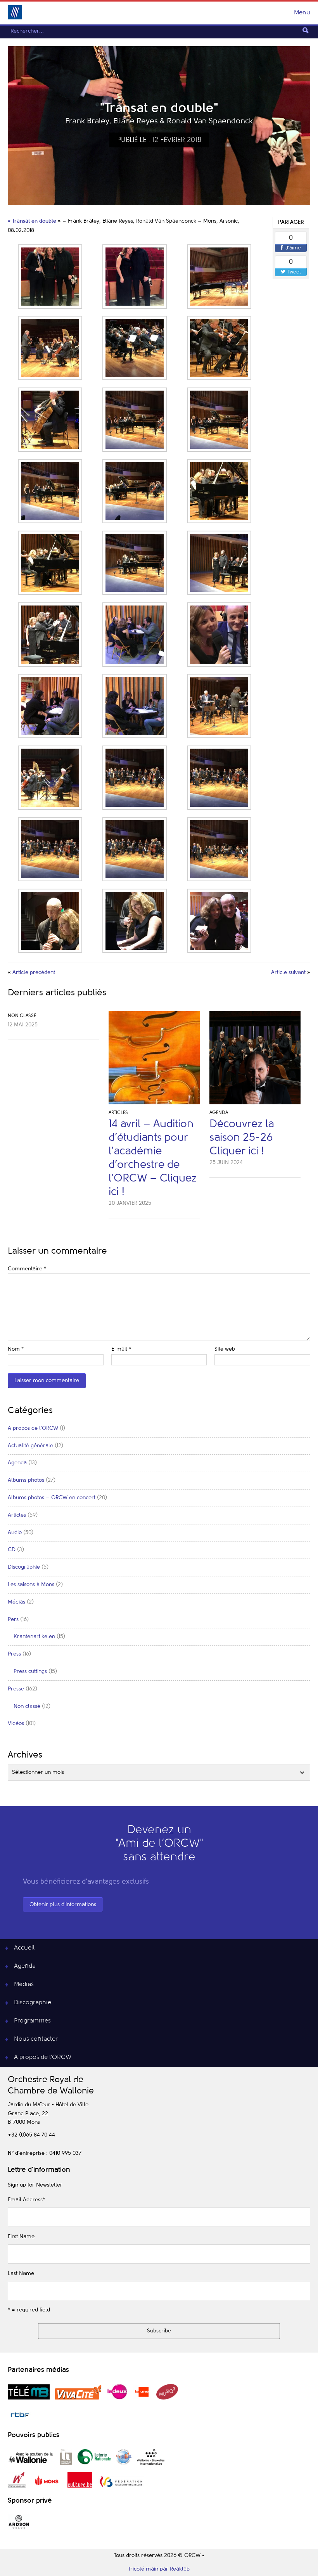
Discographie (24, 1567)
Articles (118, 1113)
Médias (16, 1602)
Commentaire (27, 1269)
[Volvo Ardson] (19, 2528)
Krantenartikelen (34, 1637)
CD (12, 1550)
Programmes (32, 2021)
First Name (21, 2237)
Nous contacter (36, 2039)
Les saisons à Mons (31, 1585)
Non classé (22, 1016)
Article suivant (288, 972)
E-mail (121, 1349)
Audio (15, 1533)
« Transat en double (32, 221)
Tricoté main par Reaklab (159, 2569)
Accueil (24, 1948)
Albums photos (26, 1480)
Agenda (219, 1113)
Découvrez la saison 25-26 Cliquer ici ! (242, 1138)
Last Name (21, 2273)
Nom (16, 1349)
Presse (16, 1689)
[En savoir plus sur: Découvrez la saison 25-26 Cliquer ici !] (255, 1060)
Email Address (26, 2200)
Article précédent (34, 972)
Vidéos (16, 1723)
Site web (225, 1349)
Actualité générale (30, 1446)
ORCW (15, 12)
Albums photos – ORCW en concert (52, 1498)
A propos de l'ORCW (33, 1428)
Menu (302, 13)
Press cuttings (30, 1671)
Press (14, 1654)
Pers (13, 1619)
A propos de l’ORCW (43, 2057)
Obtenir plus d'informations (63, 1905)
